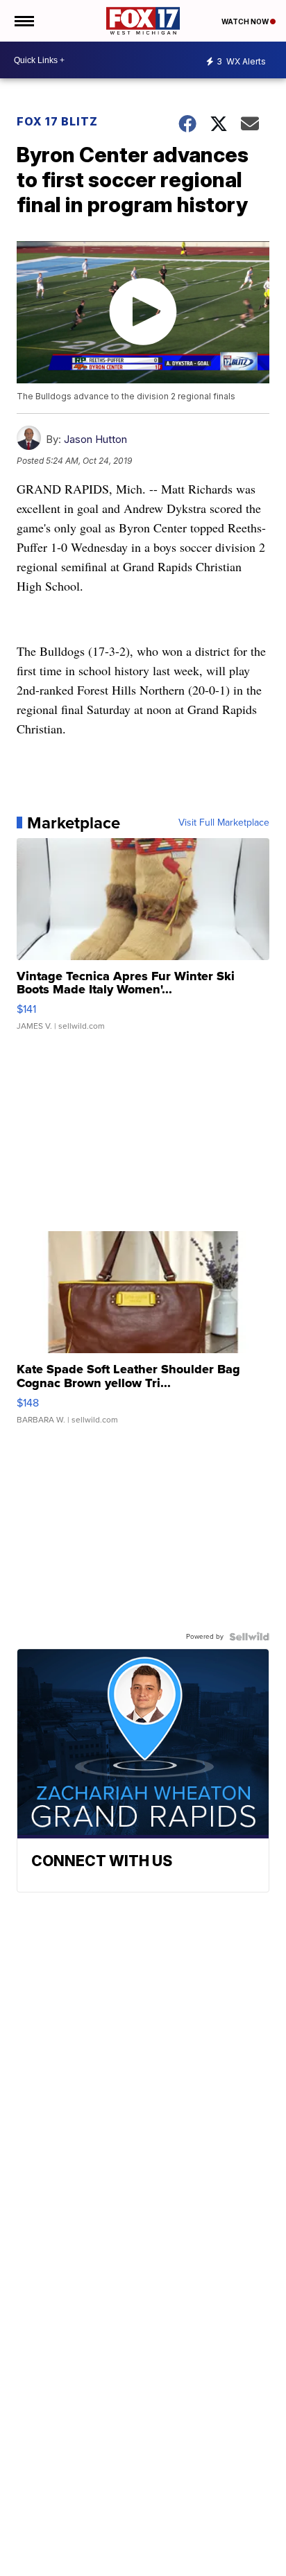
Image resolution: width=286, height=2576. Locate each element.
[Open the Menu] (23, 21)
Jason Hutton (95, 439)
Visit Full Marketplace (224, 823)
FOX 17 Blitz (57, 121)
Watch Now (246, 21)
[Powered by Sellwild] (249, 1637)
